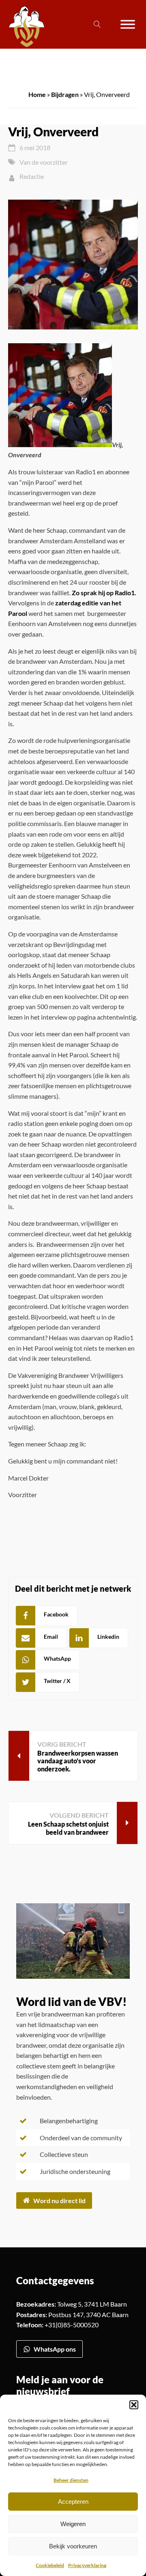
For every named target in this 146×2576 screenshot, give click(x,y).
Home (37, 94)
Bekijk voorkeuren (73, 2546)
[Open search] (97, 24)
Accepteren (73, 2502)
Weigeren (73, 2524)
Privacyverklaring (87, 2565)
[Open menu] (128, 24)
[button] (134, 2405)
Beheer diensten (71, 2480)
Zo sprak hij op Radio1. (104, 593)
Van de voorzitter (44, 162)
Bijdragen (65, 94)
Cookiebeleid (50, 2565)
